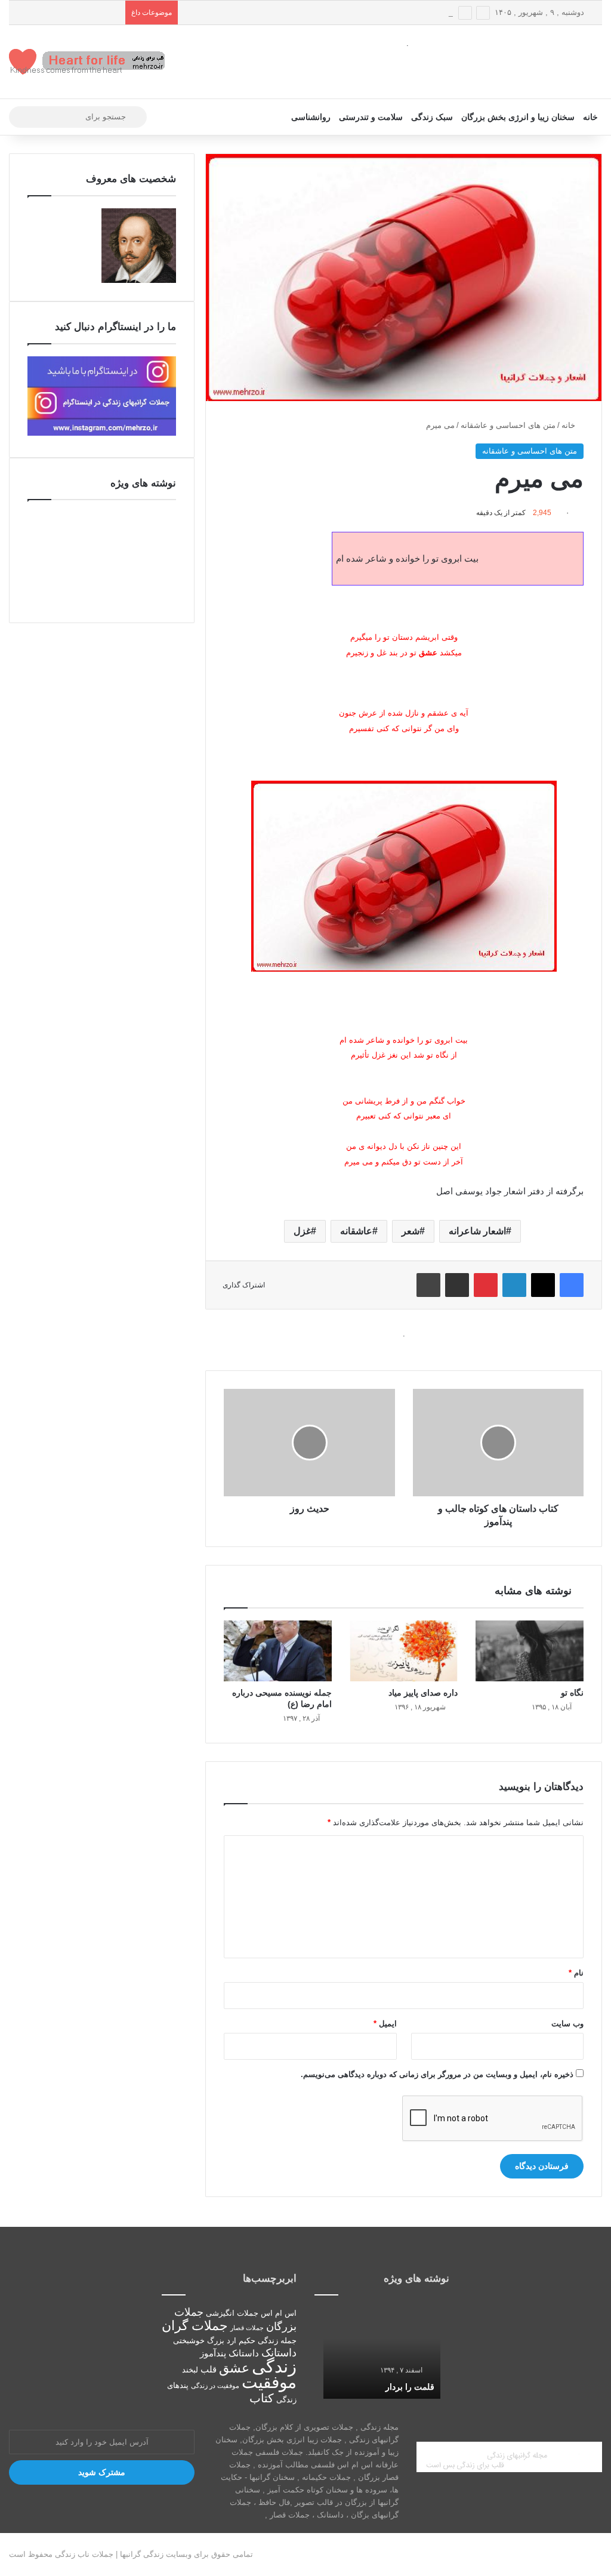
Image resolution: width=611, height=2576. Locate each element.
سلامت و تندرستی (371, 117)
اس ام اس (279, 2313)
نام (576, 1973)
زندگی (274, 2366)
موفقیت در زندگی (215, 2386)
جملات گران (195, 2326)
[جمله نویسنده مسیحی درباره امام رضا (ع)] (278, 1651)
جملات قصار (247, 2328)
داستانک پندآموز (229, 2353)
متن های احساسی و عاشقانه (508, 425)
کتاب (262, 2398)
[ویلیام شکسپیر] (139, 280)
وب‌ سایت (567, 2024)
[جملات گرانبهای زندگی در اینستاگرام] (102, 433)
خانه (590, 117)
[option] (382, 2352)
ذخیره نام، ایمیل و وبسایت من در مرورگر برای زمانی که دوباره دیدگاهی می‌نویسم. (437, 2074)
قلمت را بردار (410, 2387)
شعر (411, 1231)
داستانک (279, 2353)
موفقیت (269, 2382)
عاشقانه (356, 1231)
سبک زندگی (432, 117)
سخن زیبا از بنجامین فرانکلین (232, 12)
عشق (234, 2368)
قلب (209, 2369)
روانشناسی (311, 117)
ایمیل (385, 2024)
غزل (302, 1231)
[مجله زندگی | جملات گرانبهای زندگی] (88, 62)
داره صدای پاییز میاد (423, 1693)
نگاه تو (572, 1693)
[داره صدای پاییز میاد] (404, 1651)
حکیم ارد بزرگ (231, 2341)
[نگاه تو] (530, 1651)
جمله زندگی (277, 2341)
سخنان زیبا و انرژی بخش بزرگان (518, 117)
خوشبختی (189, 2341)
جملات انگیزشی (232, 2313)
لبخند (190, 2370)
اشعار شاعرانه (477, 1231)
